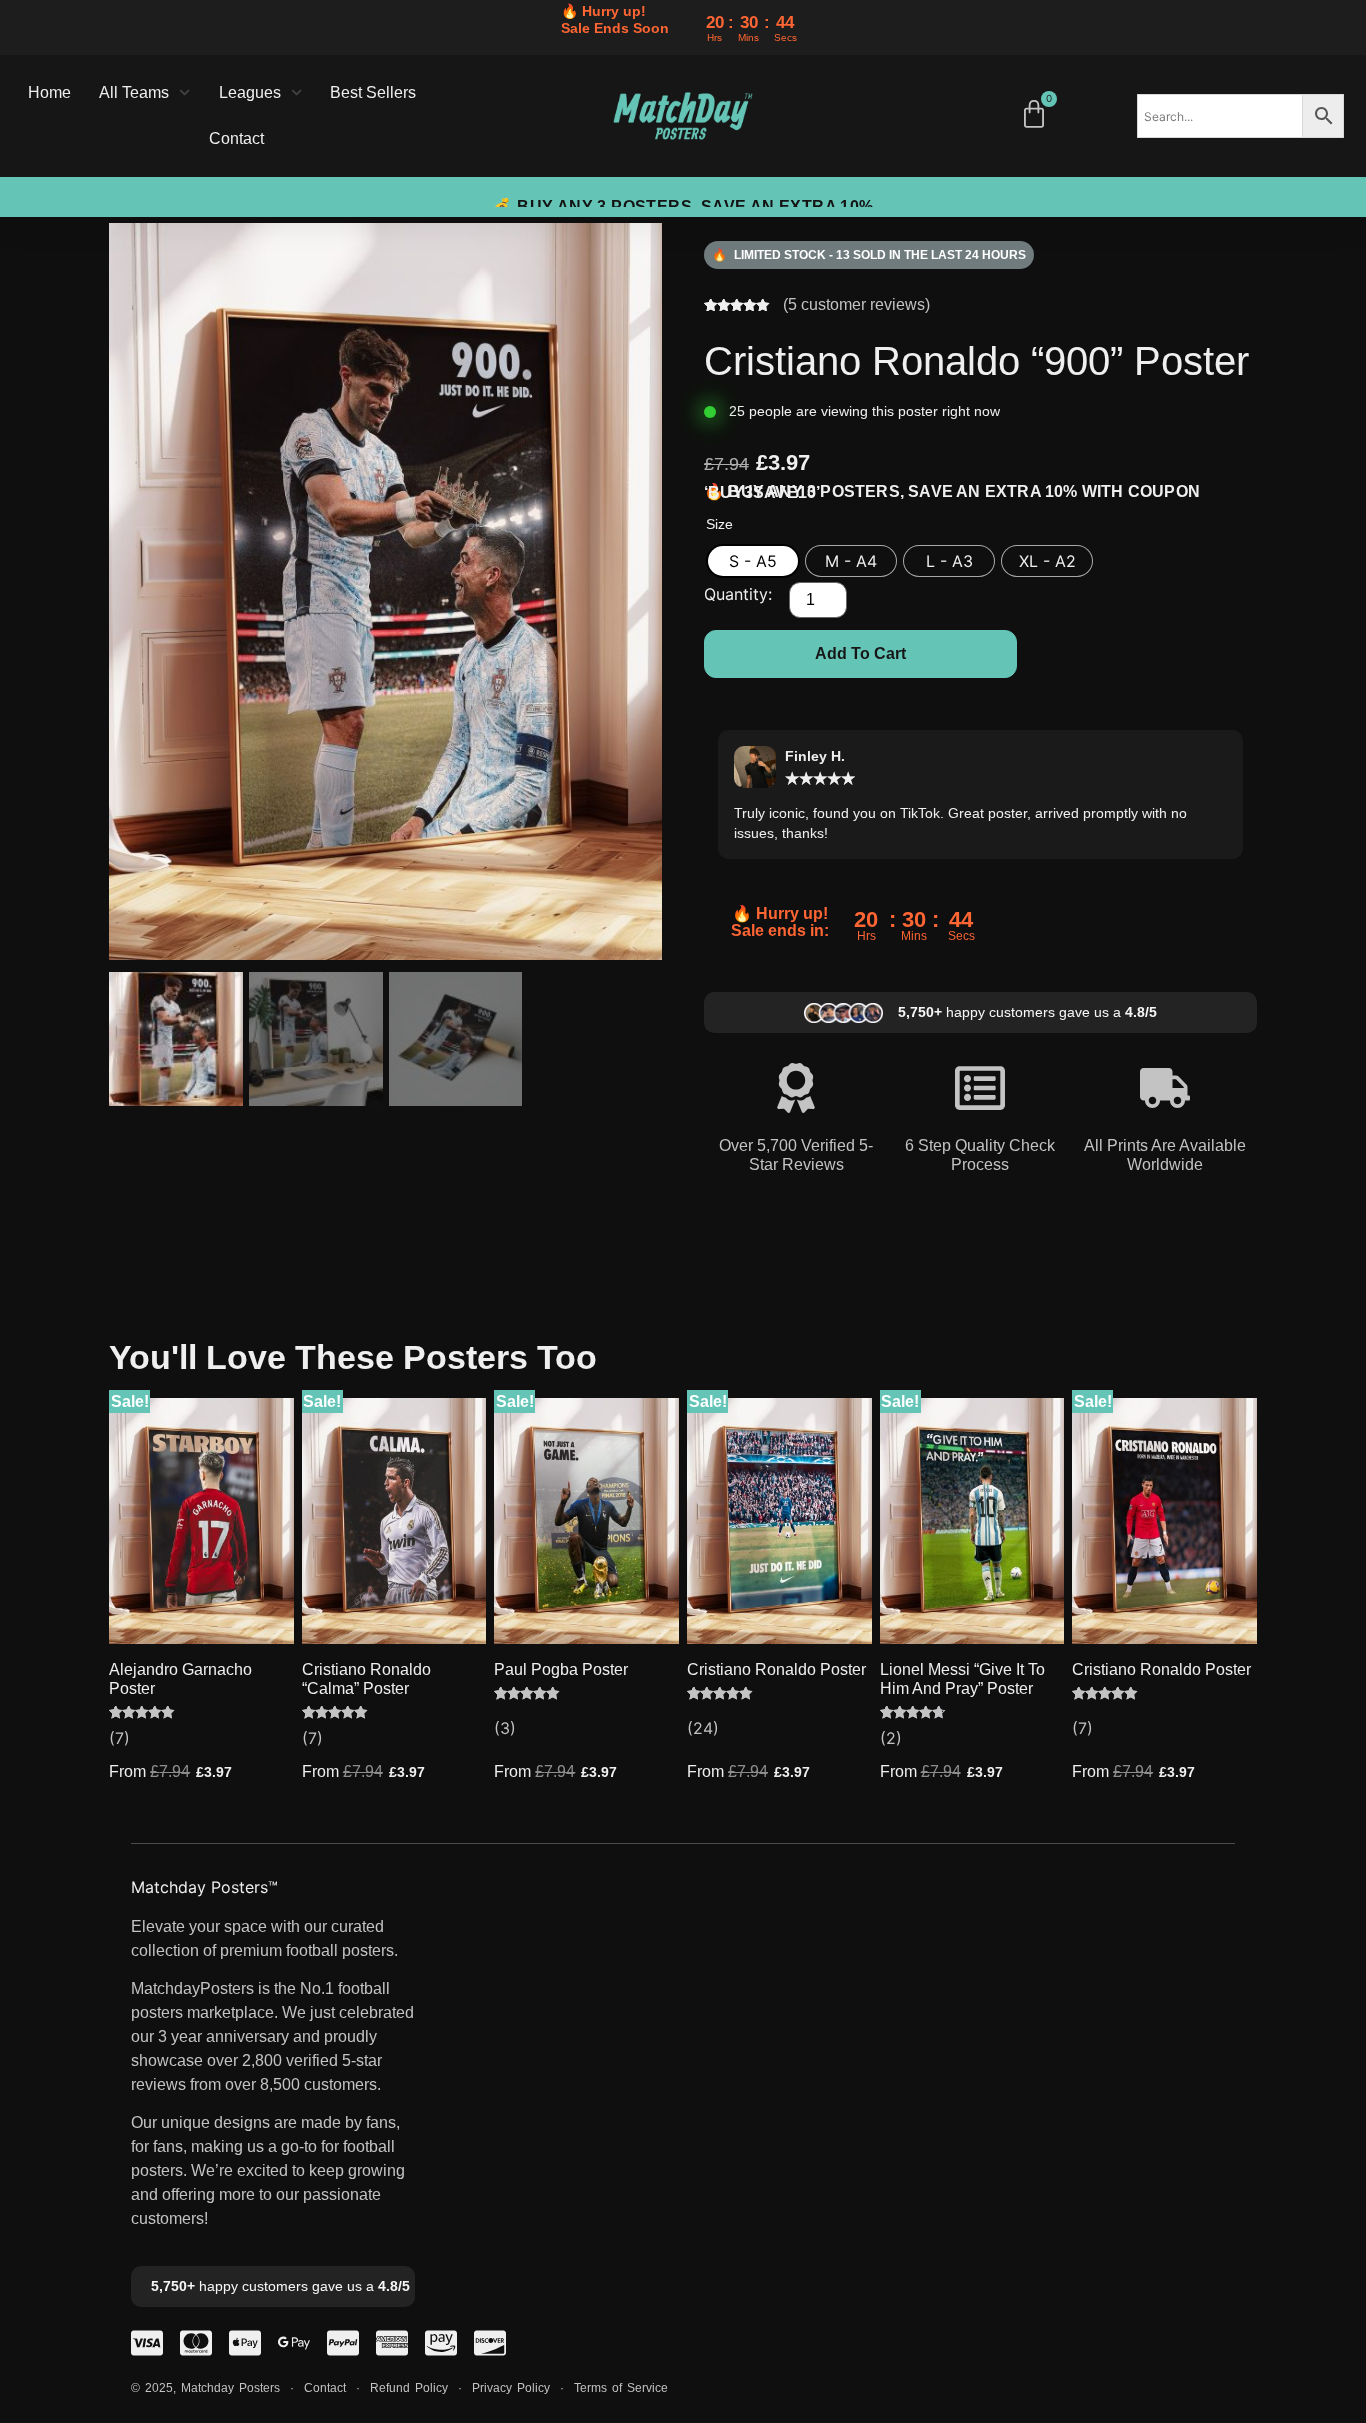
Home (49, 92)
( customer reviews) (856, 304)
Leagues (250, 92)
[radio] (753, 561)
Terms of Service (621, 2388)
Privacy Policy (511, 2388)
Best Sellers (373, 92)
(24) (703, 1728)
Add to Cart (860, 653)
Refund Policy (409, 2388)
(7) (119, 1738)
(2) (891, 1738)
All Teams (134, 92)
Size (719, 524)
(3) (505, 1728)
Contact (236, 138)
